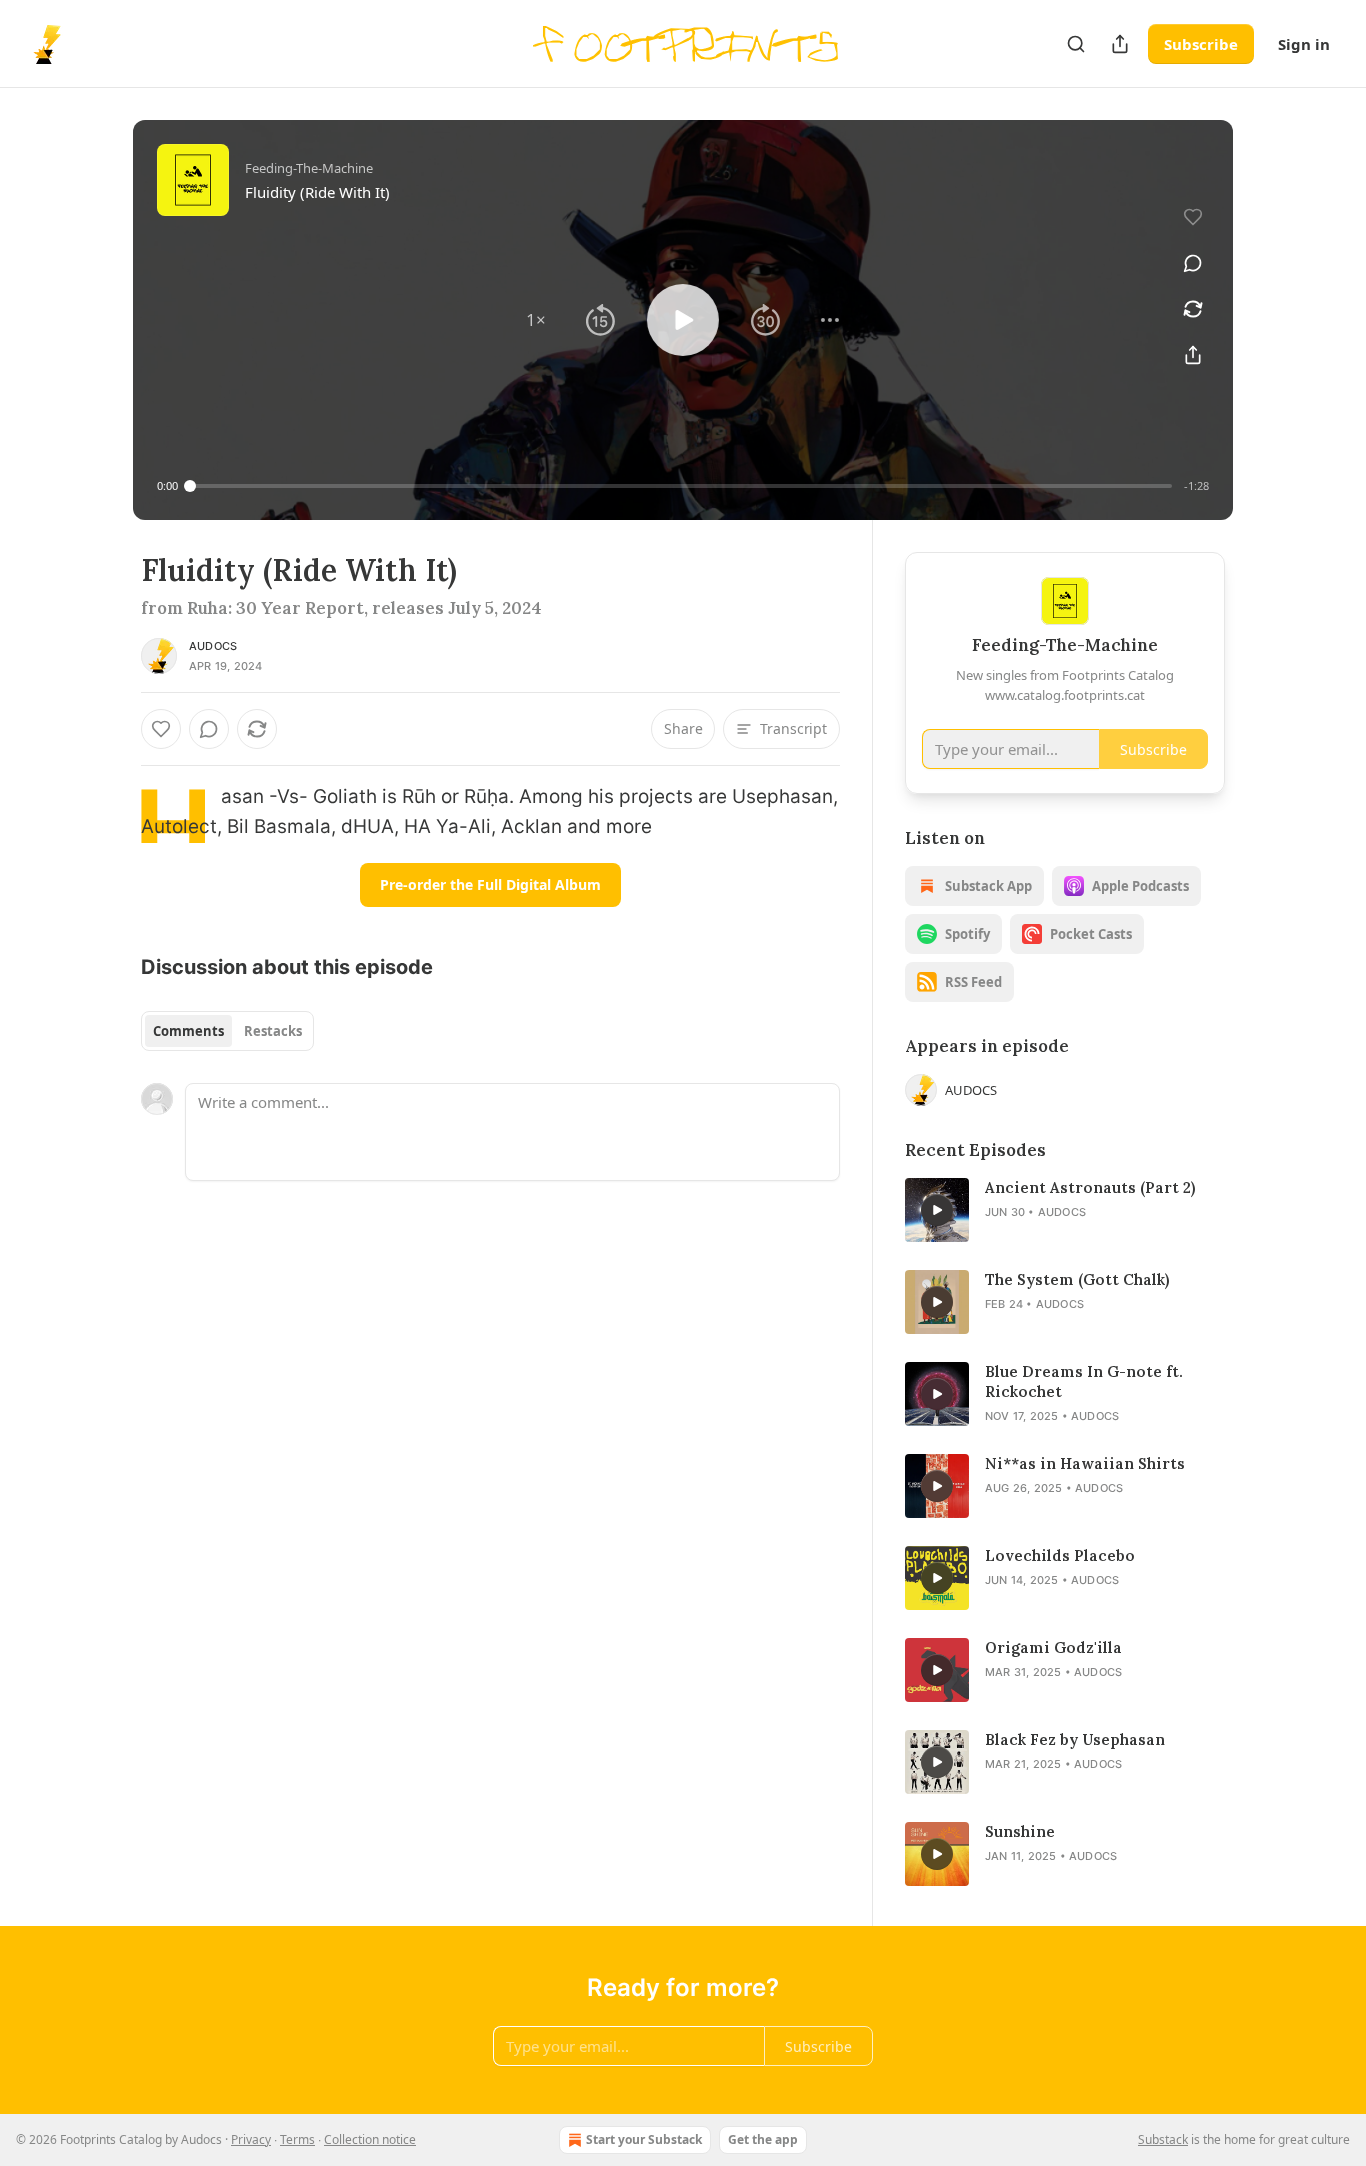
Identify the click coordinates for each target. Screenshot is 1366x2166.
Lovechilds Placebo (1060, 1555)
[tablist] (227, 1031)
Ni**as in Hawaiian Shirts (1085, 1463)
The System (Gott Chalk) (1077, 1279)
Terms (297, 2139)
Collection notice (370, 2139)
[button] (536, 320)
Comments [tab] (188, 1031)
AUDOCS (213, 646)
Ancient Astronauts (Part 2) (1090, 1187)
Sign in (1304, 44)
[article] (1065, 1210)
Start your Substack (644, 2139)
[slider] (681, 486)
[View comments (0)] (1193, 263)
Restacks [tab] (273, 1031)
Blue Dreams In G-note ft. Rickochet (1084, 1381)
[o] (937, 1210)
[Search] (1076, 44)
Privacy (251, 2139)
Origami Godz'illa (1053, 1647)
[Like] (161, 729)
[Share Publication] (1120, 44)
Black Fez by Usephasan (1075, 1739)
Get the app (763, 2139)
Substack (1163, 2139)
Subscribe (1201, 44)
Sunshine (1020, 1831)
